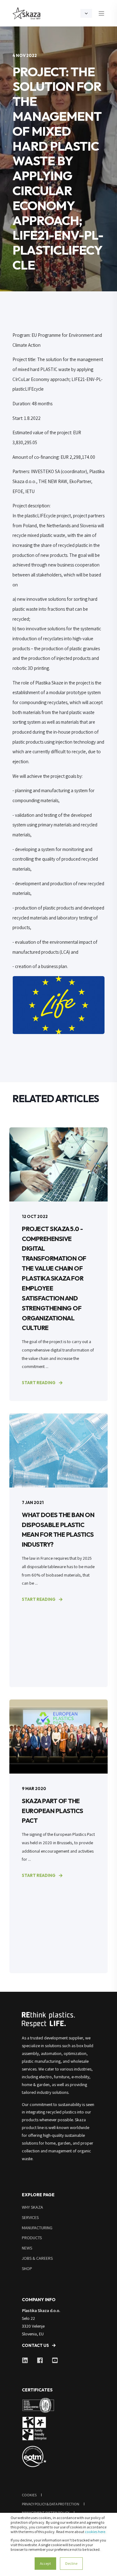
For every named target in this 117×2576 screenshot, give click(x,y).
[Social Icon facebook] (40, 2360)
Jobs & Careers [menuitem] (37, 2258)
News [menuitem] (27, 2248)
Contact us (35, 2345)
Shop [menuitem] (27, 2268)
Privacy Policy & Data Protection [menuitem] (51, 2504)
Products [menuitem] (32, 2238)
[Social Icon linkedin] (27, 2360)
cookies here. (95, 2532)
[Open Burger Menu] (101, 13)
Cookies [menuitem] (29, 2495)
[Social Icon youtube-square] (53, 2360)
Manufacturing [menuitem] (37, 2228)
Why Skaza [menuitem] (32, 2207)
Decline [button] (71, 2563)
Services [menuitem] (30, 2217)
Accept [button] (45, 2563)
